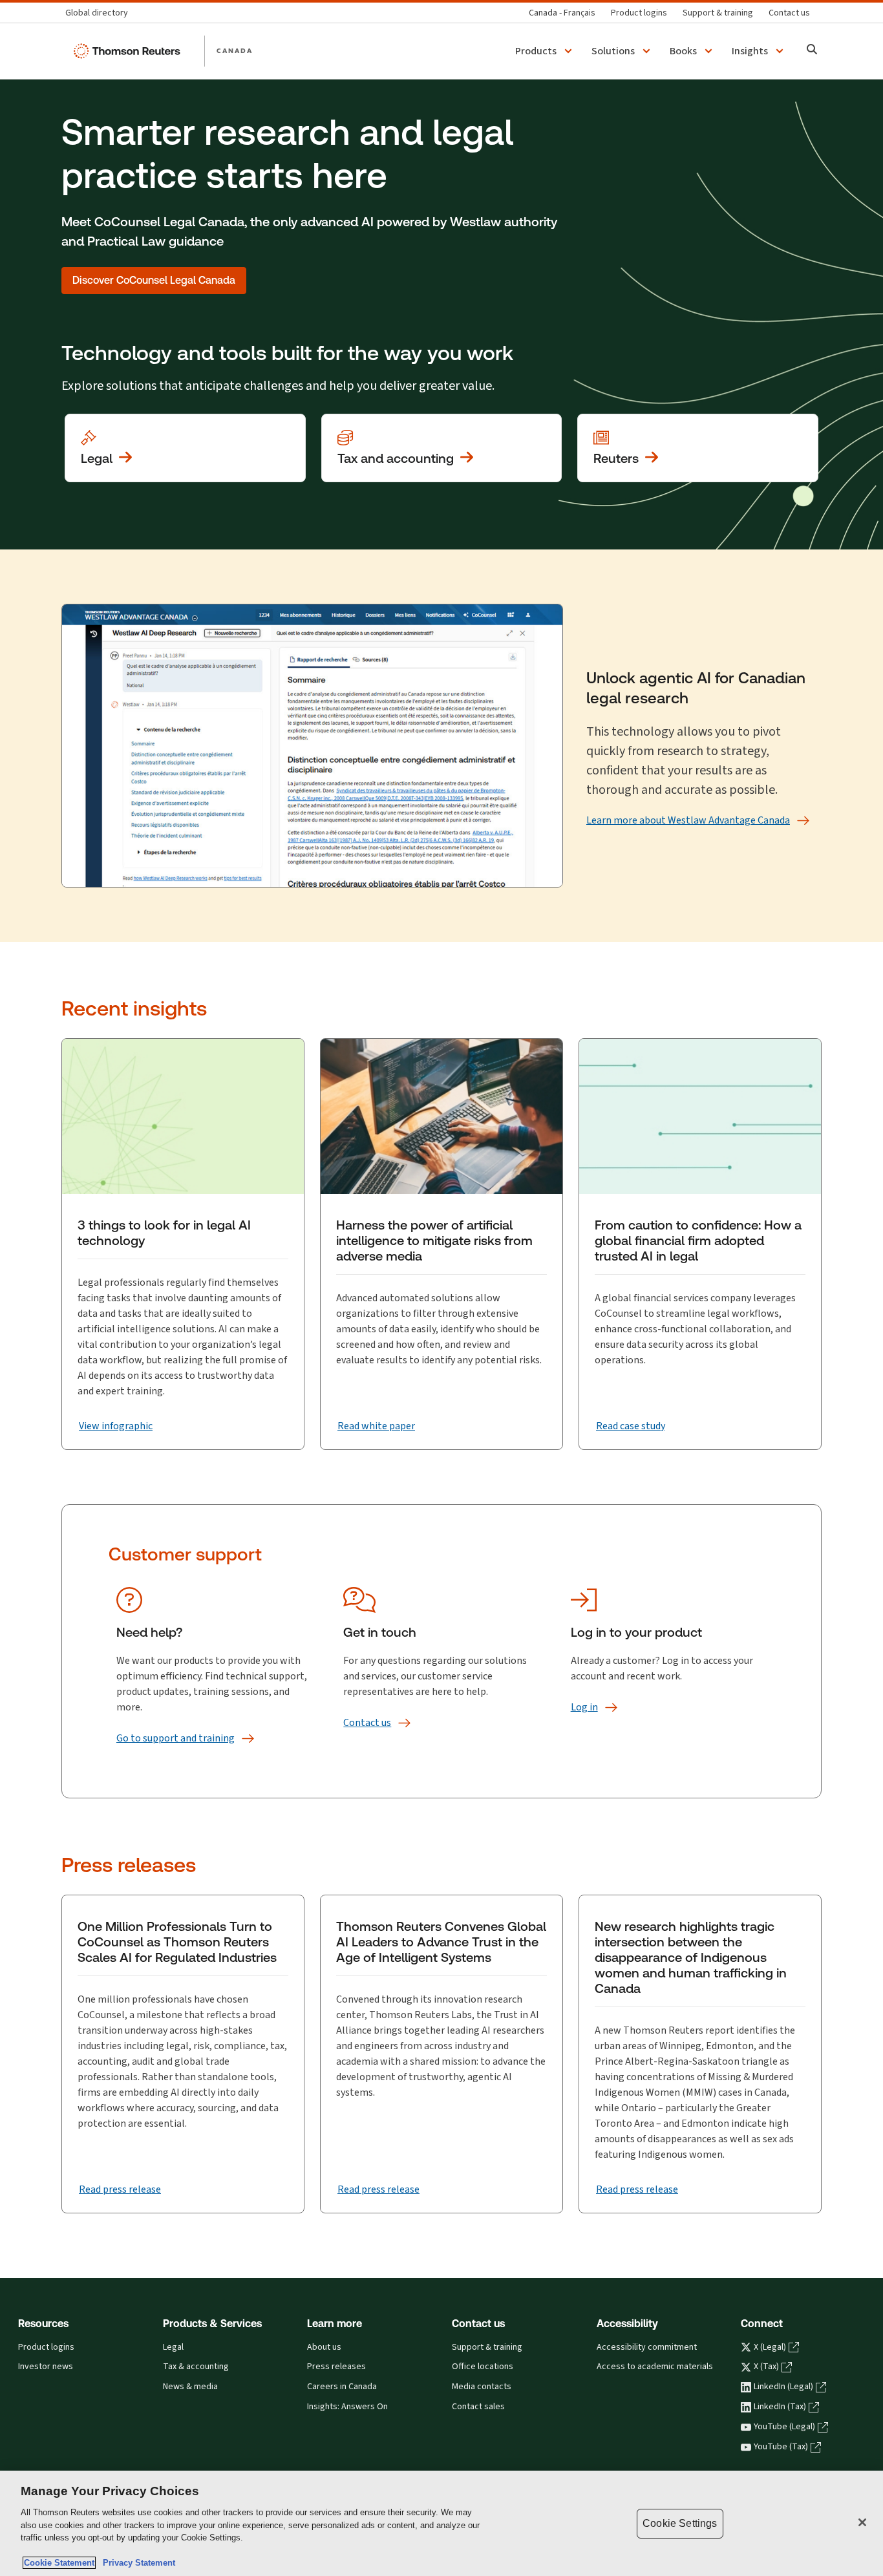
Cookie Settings (680, 2523)
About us (324, 2347)
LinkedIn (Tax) (780, 2407)
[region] (441, 2523)
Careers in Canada (342, 2387)
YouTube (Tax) (781, 2447)
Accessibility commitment (647, 2347)
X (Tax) (766, 2367)
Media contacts (482, 2387)
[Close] (862, 2522)
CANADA (235, 50)
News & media (190, 2387)
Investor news (46, 2367)
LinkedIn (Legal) (783, 2387)
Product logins (46, 2347)
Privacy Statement (136, 2563)
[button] (546, 51)
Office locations (483, 2367)
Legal (173, 2347)
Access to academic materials (655, 2367)
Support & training (487, 2347)
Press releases (336, 2367)
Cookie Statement (59, 2563)
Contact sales (478, 2407)
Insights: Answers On (347, 2407)
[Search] (812, 51)
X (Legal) (770, 2347)
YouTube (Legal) (784, 2427)
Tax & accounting (196, 2367)
